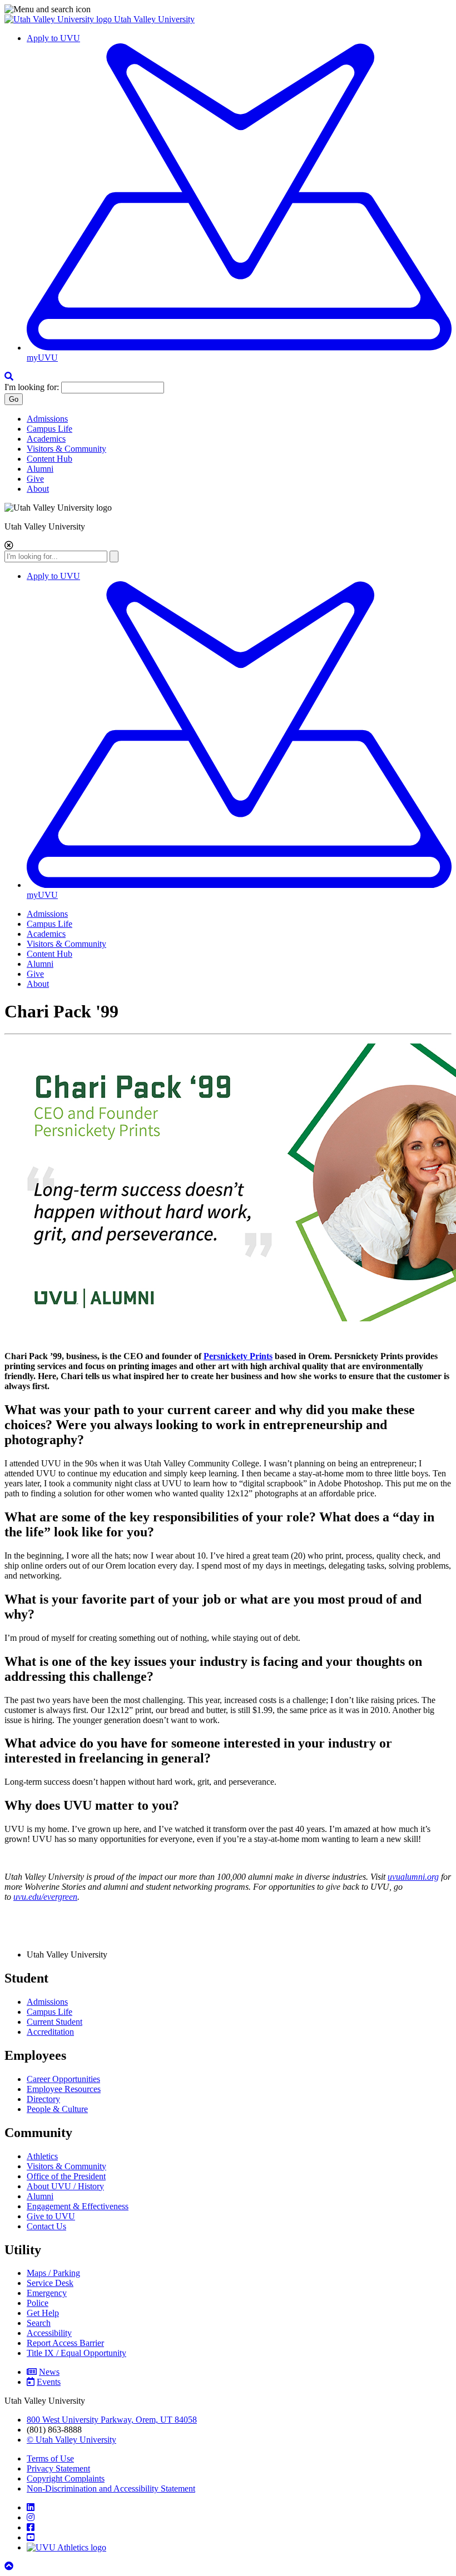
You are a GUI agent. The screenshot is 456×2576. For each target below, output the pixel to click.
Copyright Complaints (66, 2478)
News (49, 2372)
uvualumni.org (413, 1877)
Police (38, 2303)
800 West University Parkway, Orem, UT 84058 (112, 2420)
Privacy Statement (58, 2468)
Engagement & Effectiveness (78, 2206)
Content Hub (49, 459)
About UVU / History (65, 2186)
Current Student (54, 2022)
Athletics (42, 2156)
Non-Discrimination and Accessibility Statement (111, 2488)
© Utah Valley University (71, 2440)
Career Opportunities (63, 2079)
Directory (43, 2099)
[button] (228, 9)
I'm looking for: (32, 387)
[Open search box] (9, 376)
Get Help (43, 2313)
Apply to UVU (53, 38)
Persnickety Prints (238, 1356)
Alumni (40, 469)
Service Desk (50, 2283)
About (38, 489)
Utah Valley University (154, 19)
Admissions (47, 419)
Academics (46, 439)
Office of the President (66, 2176)
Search (39, 2323)
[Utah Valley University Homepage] (59, 19)
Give (35, 479)
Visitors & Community (66, 449)
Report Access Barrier (65, 2343)
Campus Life (49, 429)
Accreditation (50, 2032)
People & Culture (57, 2109)
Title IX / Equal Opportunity (76, 2353)
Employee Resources (64, 2089)
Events (49, 2382)
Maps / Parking (53, 2273)
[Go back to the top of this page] (10, 2566)
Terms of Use (50, 2458)
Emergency (47, 2293)
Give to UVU (51, 2216)
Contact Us (46, 2226)
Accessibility (49, 2333)
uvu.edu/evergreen (45, 1897)
